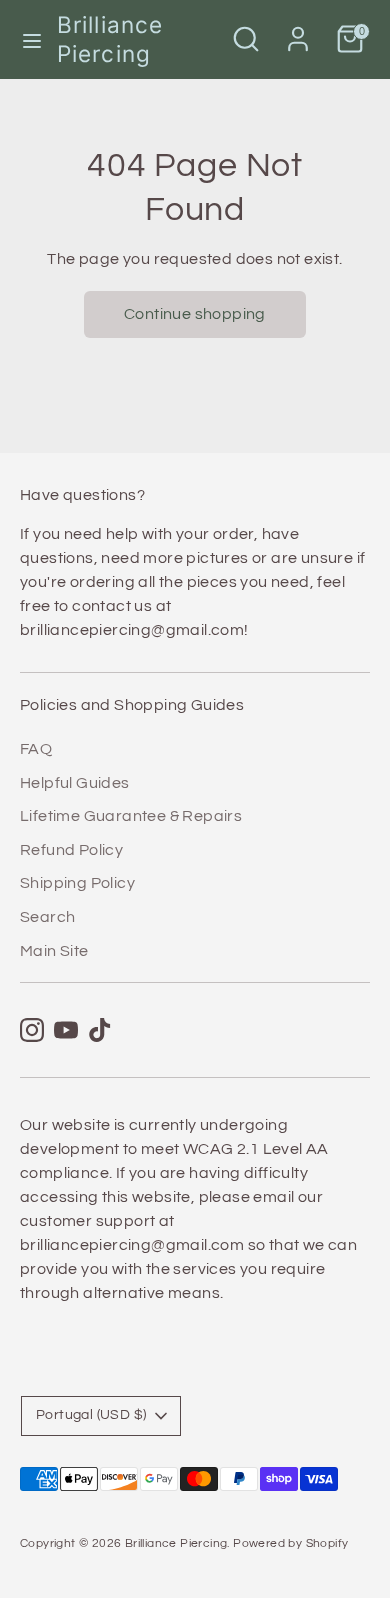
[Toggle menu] (29, 39)
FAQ (36, 749)
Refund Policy (71, 850)
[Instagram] (32, 1030)
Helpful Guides (75, 783)
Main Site (54, 951)
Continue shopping (195, 314)
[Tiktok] (100, 1030)
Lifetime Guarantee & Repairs (131, 816)
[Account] (298, 31)
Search (47, 917)
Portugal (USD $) (91, 1415)
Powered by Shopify (290, 1543)
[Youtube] (66, 1030)
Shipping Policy (77, 883)
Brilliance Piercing (110, 39)
